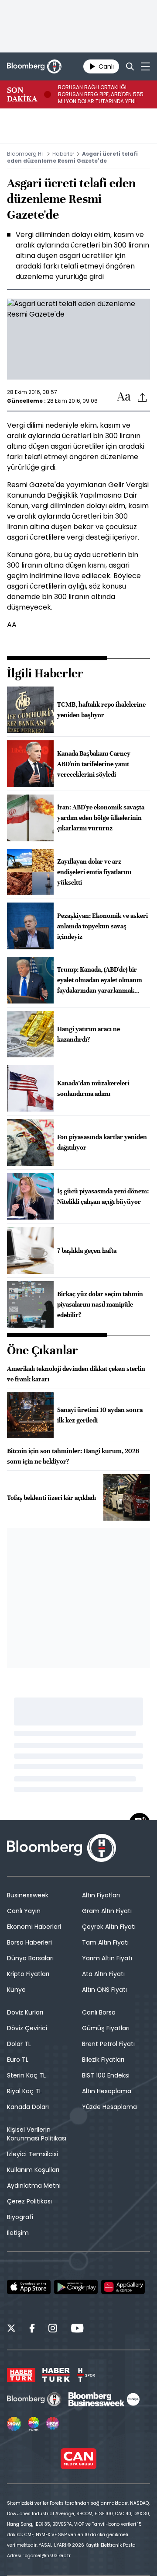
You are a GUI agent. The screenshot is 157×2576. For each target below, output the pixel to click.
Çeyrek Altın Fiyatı (109, 1927)
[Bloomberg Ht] (34, 2399)
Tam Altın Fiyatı (105, 1942)
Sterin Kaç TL (26, 2075)
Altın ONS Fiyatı (104, 1990)
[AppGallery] (123, 2287)
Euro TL (18, 2060)
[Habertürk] (21, 2375)
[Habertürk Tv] (56, 2375)
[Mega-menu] (145, 66)
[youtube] (77, 2329)
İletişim (18, 2233)
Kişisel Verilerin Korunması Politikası (37, 2134)
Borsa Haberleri (29, 1942)
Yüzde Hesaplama (109, 2107)
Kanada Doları (28, 2107)
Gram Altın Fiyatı (107, 1911)
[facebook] (32, 2329)
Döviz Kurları (25, 2012)
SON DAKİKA (22, 94)
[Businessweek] (104, 2399)
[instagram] (53, 2329)
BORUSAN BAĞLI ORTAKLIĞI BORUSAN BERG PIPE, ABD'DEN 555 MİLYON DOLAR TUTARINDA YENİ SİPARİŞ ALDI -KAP (101, 94)
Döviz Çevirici (27, 2028)
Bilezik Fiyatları (103, 2060)
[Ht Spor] (86, 2375)
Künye (16, 1990)
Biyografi (20, 2217)
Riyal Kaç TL (24, 2091)
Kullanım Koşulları (33, 2170)
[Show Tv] (14, 2424)
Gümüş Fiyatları (106, 2028)
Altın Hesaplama (107, 2091)
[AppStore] (29, 2287)
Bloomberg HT (26, 154)
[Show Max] (53, 2424)
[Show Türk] (34, 2424)
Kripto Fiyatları (28, 1974)
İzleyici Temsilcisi (32, 2154)
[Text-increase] (124, 397)
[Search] (130, 66)
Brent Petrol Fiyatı (108, 2044)
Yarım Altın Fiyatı (107, 1958)
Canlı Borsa (99, 2012)
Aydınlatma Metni (34, 2186)
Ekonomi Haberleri (34, 1927)
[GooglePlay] (76, 2287)
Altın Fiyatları (101, 1895)
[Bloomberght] (34, 66)
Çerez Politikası (29, 2201)
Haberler (63, 154)
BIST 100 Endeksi (106, 2075)
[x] (11, 2329)
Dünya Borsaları (30, 1958)
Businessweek (28, 1895)
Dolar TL (19, 2044)
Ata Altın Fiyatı (103, 1974)
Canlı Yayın (24, 1911)
